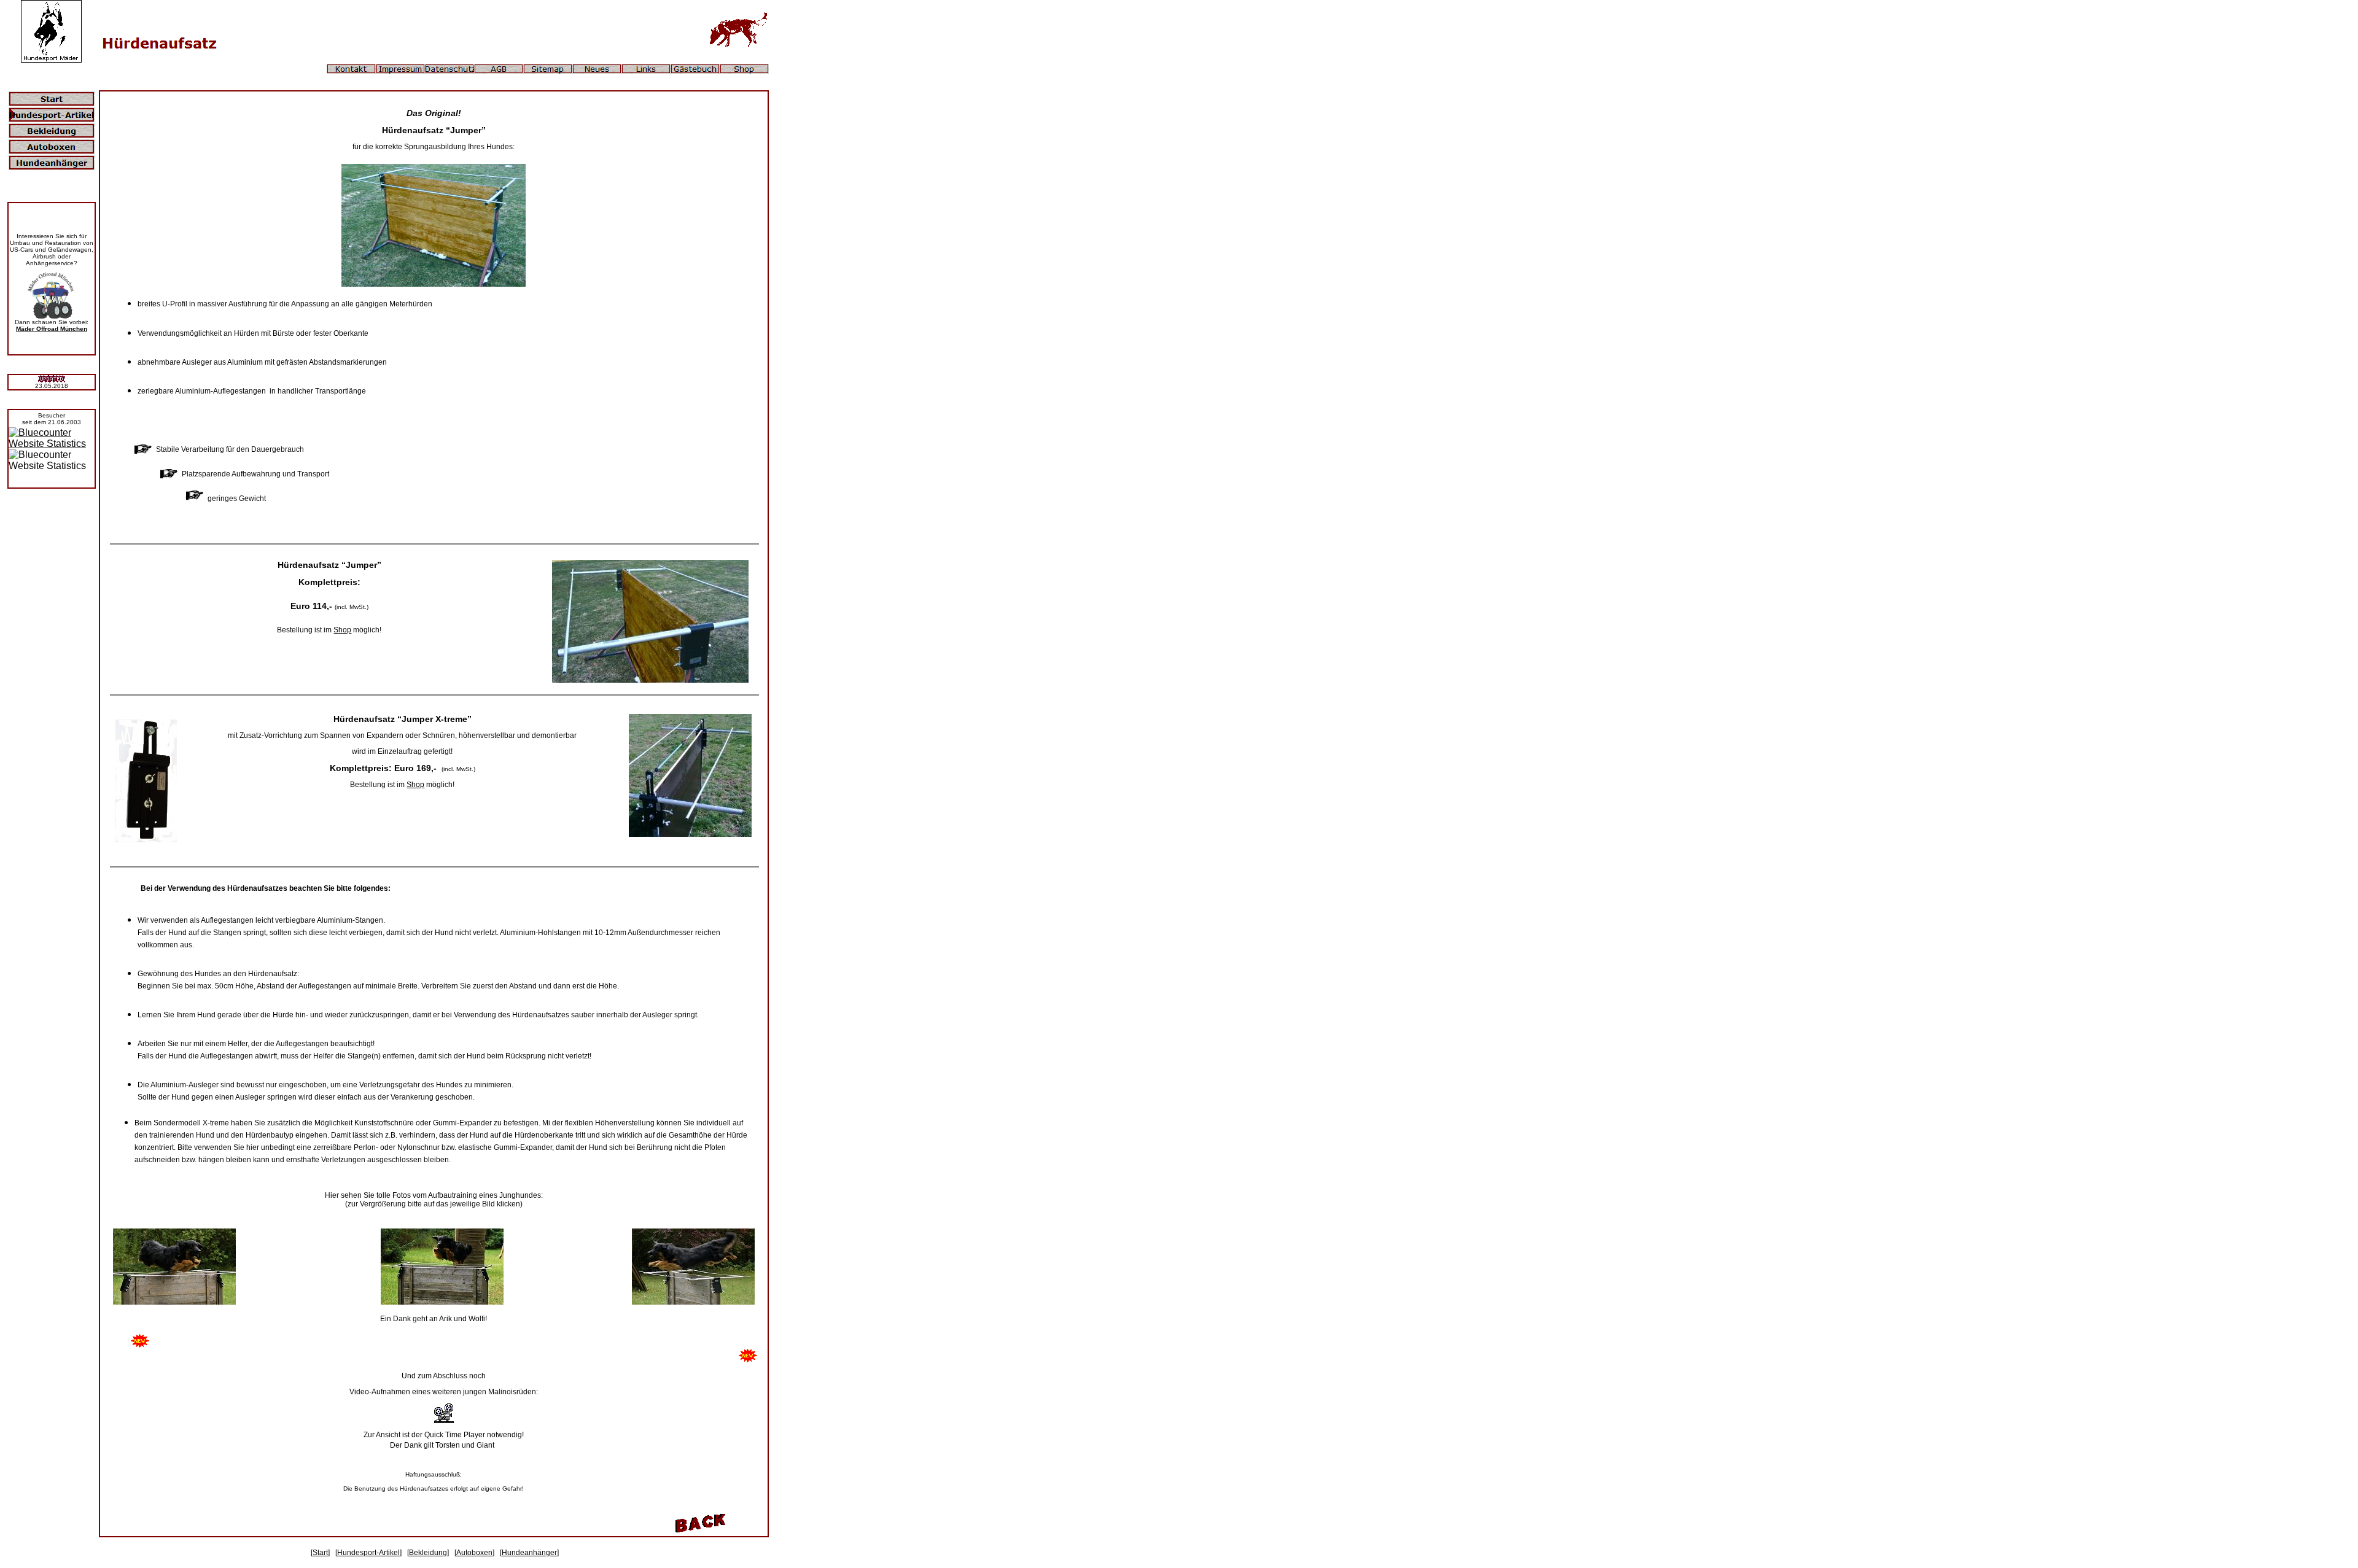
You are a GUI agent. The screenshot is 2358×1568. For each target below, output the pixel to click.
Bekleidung (428, 1553)
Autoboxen (474, 1553)
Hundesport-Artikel (368, 1553)
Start (320, 1553)
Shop (342, 630)
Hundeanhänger (529, 1553)
